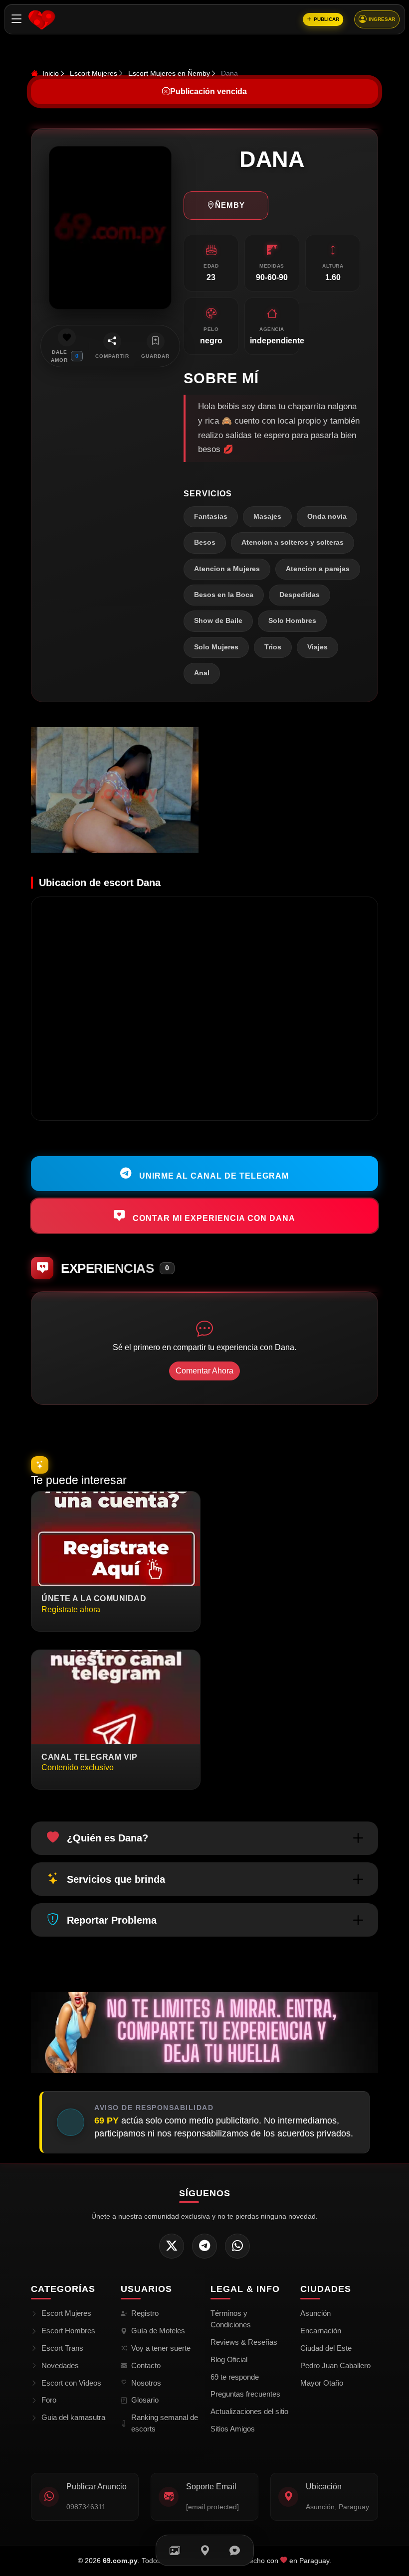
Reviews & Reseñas (244, 2342)
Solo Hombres (292, 621)
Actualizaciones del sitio (249, 2411)
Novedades (60, 2365)
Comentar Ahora (204, 1371)
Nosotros (146, 2383)
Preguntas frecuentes (245, 2394)
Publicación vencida (208, 91)
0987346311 (86, 2507)
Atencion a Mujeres (227, 569)
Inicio (50, 73)
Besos (205, 542)
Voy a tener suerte (161, 2348)
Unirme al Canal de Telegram (213, 1176)
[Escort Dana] (115, 790)
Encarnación (321, 2331)
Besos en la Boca (224, 595)
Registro (145, 2313)
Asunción (315, 2313)
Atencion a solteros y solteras (293, 542)
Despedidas (300, 595)
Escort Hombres (68, 2331)
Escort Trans (62, 2348)
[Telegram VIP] (204, 2246)
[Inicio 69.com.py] (42, 19)
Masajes (267, 517)
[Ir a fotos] (175, 2550)
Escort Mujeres (94, 73)
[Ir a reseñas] (235, 2550)
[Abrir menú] (17, 19)
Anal (202, 673)
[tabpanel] (204, 790)
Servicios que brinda (116, 1879)
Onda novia (327, 517)
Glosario (145, 2400)
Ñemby (230, 205)
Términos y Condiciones (231, 2319)
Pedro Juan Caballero (335, 2365)
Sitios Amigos (233, 2429)
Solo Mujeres (216, 647)
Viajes (317, 647)
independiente (277, 341)
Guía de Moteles (158, 2331)
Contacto (146, 2365)
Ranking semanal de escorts (165, 2423)
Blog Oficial (229, 2359)
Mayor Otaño (322, 2383)
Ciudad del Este (326, 2348)
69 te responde (235, 2377)
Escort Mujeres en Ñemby (169, 73)
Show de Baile (218, 621)
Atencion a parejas (318, 569)
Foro (49, 2400)
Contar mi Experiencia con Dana (213, 1218)
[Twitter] (172, 2246)
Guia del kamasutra (73, 2417)
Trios (273, 647)
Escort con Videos (71, 2383)
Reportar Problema (112, 1920)
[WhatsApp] (237, 2246)
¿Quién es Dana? (107, 1838)
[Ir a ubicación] (205, 2550)
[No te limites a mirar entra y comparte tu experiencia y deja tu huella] (204, 2032)
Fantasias (211, 517)
